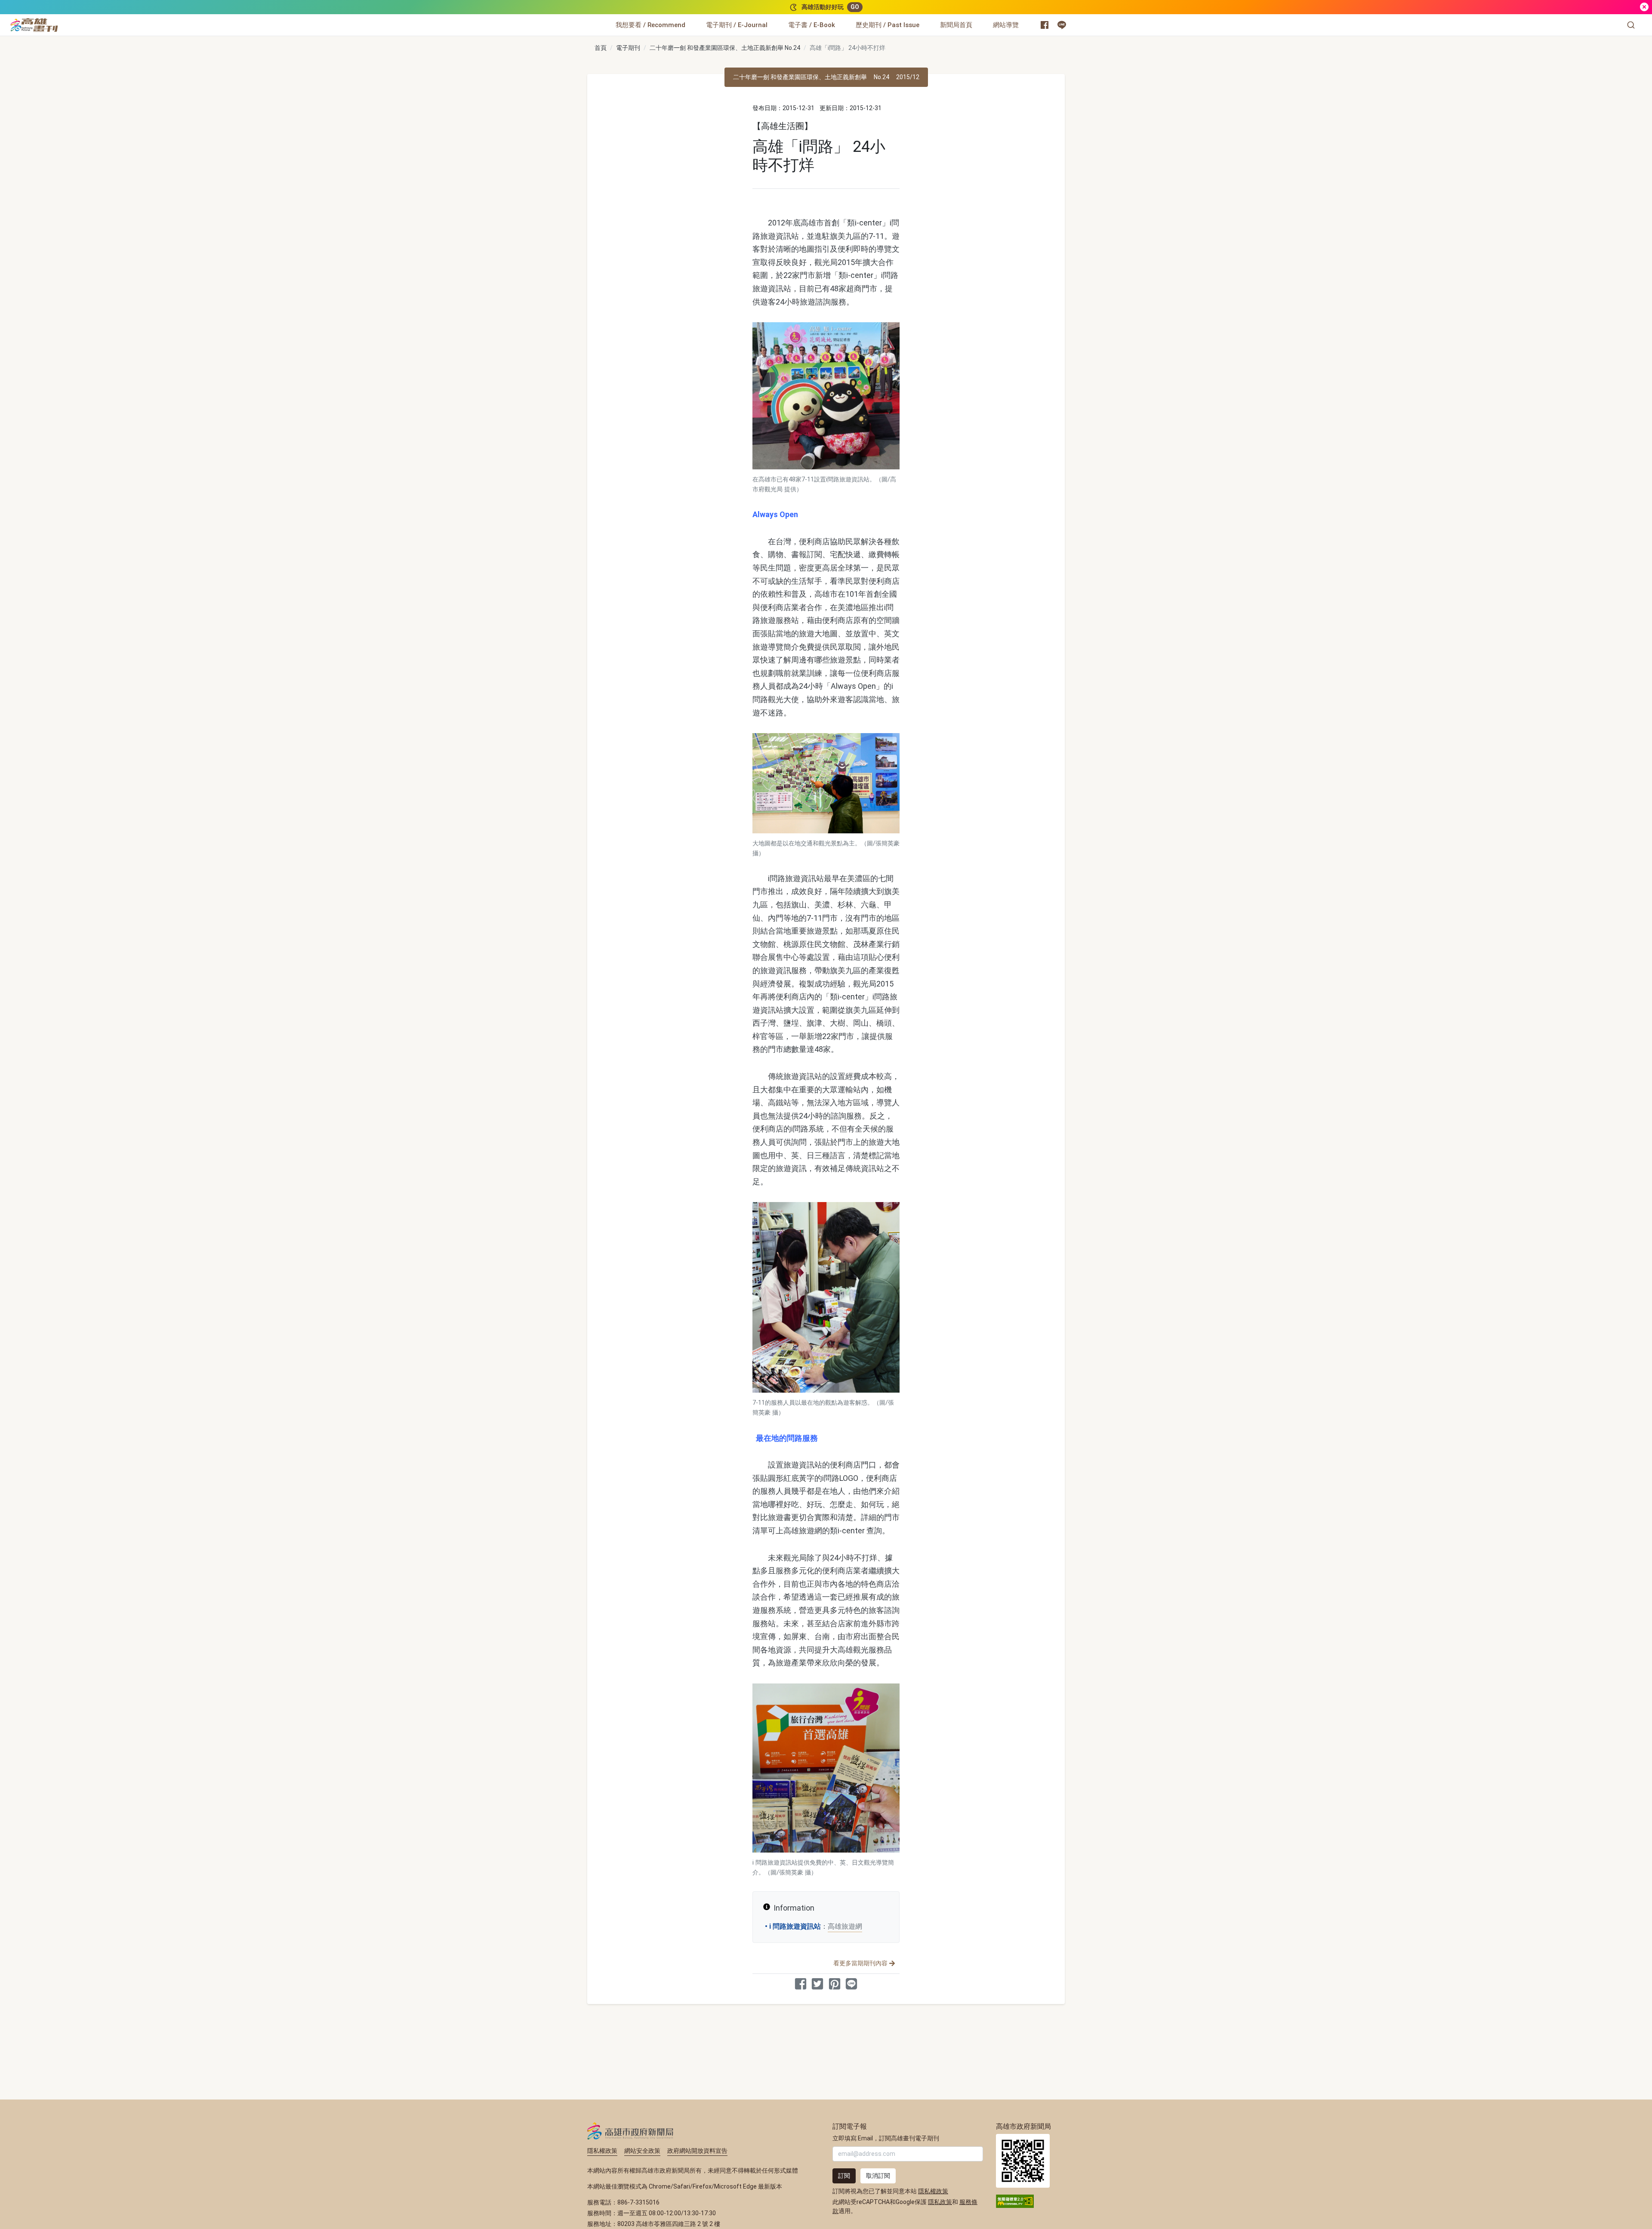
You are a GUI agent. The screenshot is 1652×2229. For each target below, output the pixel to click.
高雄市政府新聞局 (630, 2131)
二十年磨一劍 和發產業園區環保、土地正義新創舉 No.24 (725, 48)
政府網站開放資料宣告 (697, 2151)
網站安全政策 (642, 2151)
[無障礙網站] (1015, 2201)
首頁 (601, 48)
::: (60, 20)
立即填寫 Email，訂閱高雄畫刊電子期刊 (886, 2138)
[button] (1631, 25)
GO (855, 7)
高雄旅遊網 (845, 1926)
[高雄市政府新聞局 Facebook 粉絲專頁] (1045, 25)
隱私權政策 (602, 2151)
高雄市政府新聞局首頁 (1023, 2161)
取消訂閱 (878, 2176)
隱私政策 (940, 2202)
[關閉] (1644, 7)
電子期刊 (628, 48)
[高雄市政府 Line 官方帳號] (1062, 25)
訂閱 (844, 2176)
